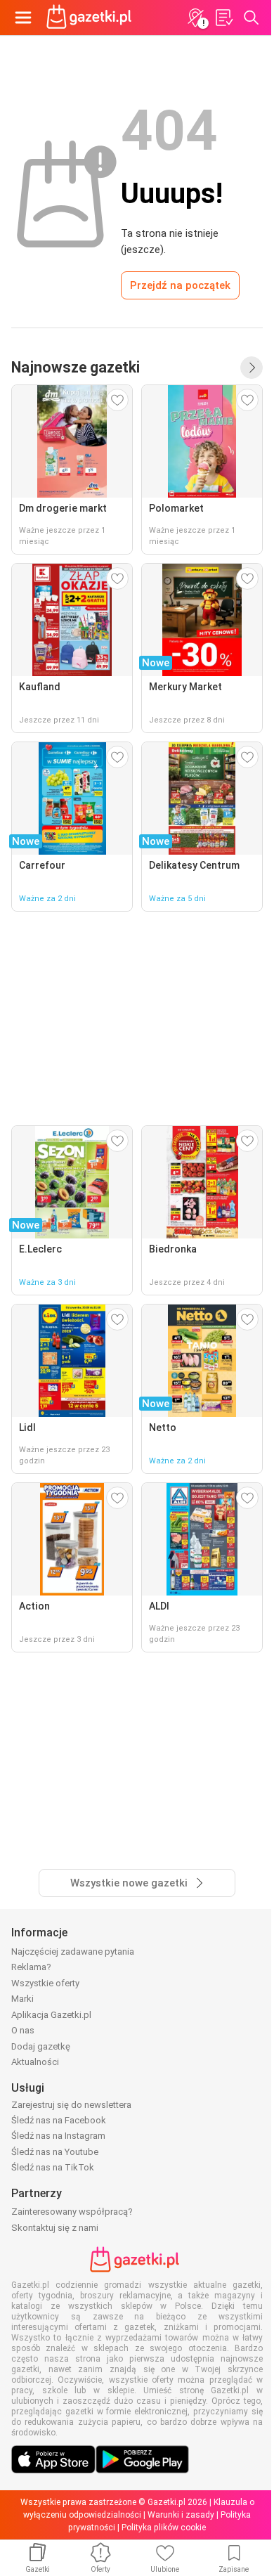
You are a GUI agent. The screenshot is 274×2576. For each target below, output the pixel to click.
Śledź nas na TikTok (53, 2167)
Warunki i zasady (181, 2515)
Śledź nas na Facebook (59, 2120)
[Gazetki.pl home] (91, 18)
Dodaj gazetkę (41, 2046)
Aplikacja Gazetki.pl (51, 2015)
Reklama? (31, 1967)
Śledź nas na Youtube (55, 2152)
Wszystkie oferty (45, 1983)
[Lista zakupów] (223, 18)
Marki (22, 1999)
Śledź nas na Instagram (58, 2136)
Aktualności (35, 2062)
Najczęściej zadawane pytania (73, 1952)
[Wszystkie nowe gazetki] (252, 368)
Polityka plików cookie (164, 2528)
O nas (23, 2030)
